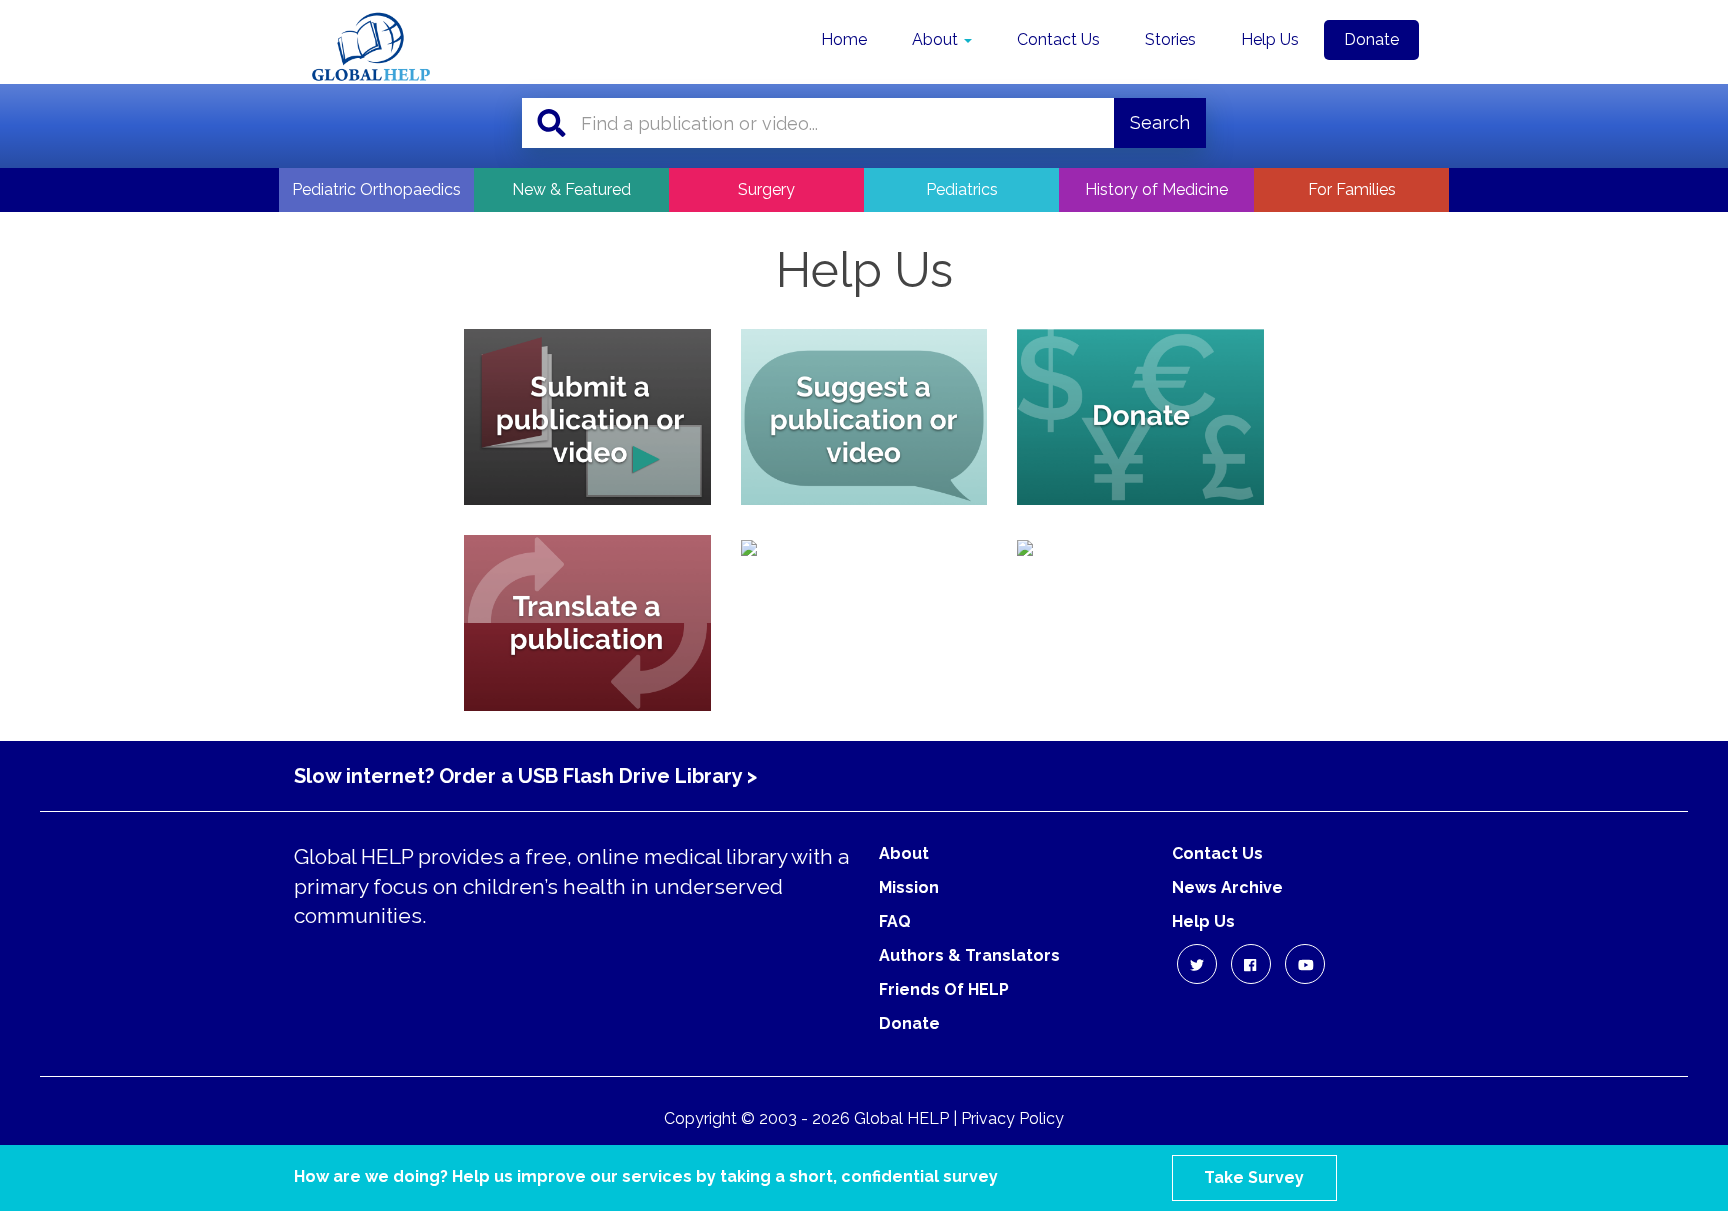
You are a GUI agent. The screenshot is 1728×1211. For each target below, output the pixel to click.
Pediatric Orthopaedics (376, 189)
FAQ (895, 921)
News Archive (1227, 887)
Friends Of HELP (944, 989)
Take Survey (1254, 1177)
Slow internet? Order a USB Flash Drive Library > (525, 776)
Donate (1371, 39)
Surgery (766, 189)
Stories (1170, 39)
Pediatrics (962, 189)
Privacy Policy (1012, 1118)
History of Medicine (1156, 189)
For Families (1352, 189)
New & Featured (571, 189)
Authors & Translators (969, 955)
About (937, 39)
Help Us (1270, 39)
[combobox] (848, 123)
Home (844, 39)
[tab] (587, 417)
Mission (909, 887)
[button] (1197, 964)
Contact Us (1058, 39)
